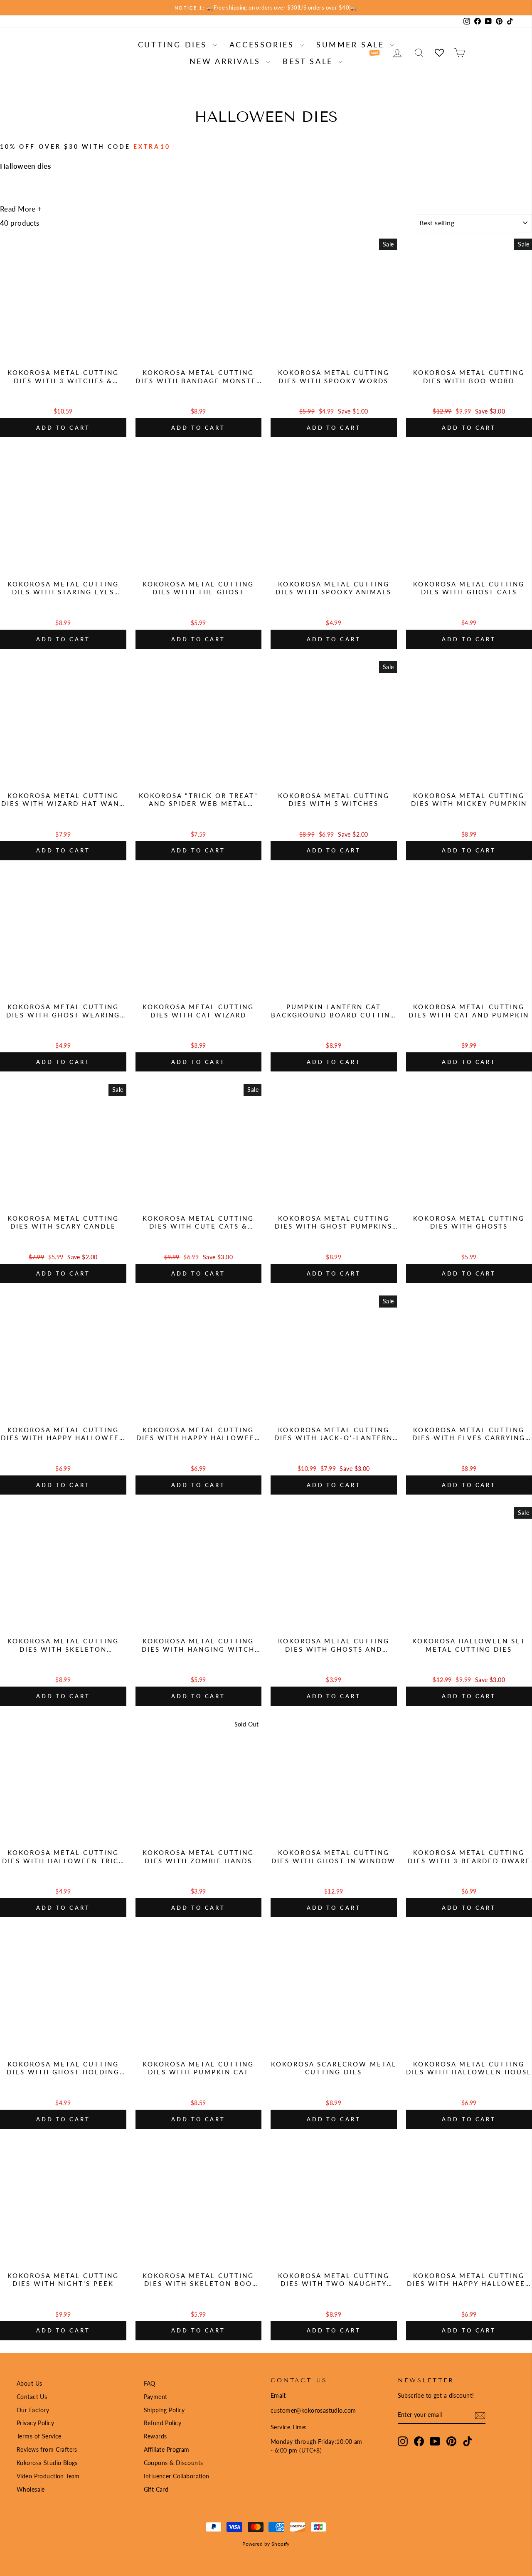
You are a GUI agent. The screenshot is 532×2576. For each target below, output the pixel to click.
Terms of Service (39, 2436)
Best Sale (309, 61)
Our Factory (33, 2410)
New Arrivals (227, 61)
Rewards (155, 2436)
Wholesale (31, 2489)
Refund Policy (163, 2423)
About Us (29, 2383)
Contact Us (32, 2397)
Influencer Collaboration (177, 2476)
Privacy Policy (35, 2423)
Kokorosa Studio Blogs (47, 2463)
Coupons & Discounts (174, 2463)
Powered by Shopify (266, 2544)
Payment (156, 2397)
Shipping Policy (164, 2410)
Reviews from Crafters (47, 2449)
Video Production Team (48, 2476)
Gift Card (156, 2489)
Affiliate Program (167, 2449)
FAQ (150, 2383)
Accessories (264, 44)
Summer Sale (352, 44)
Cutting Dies (174, 44)
